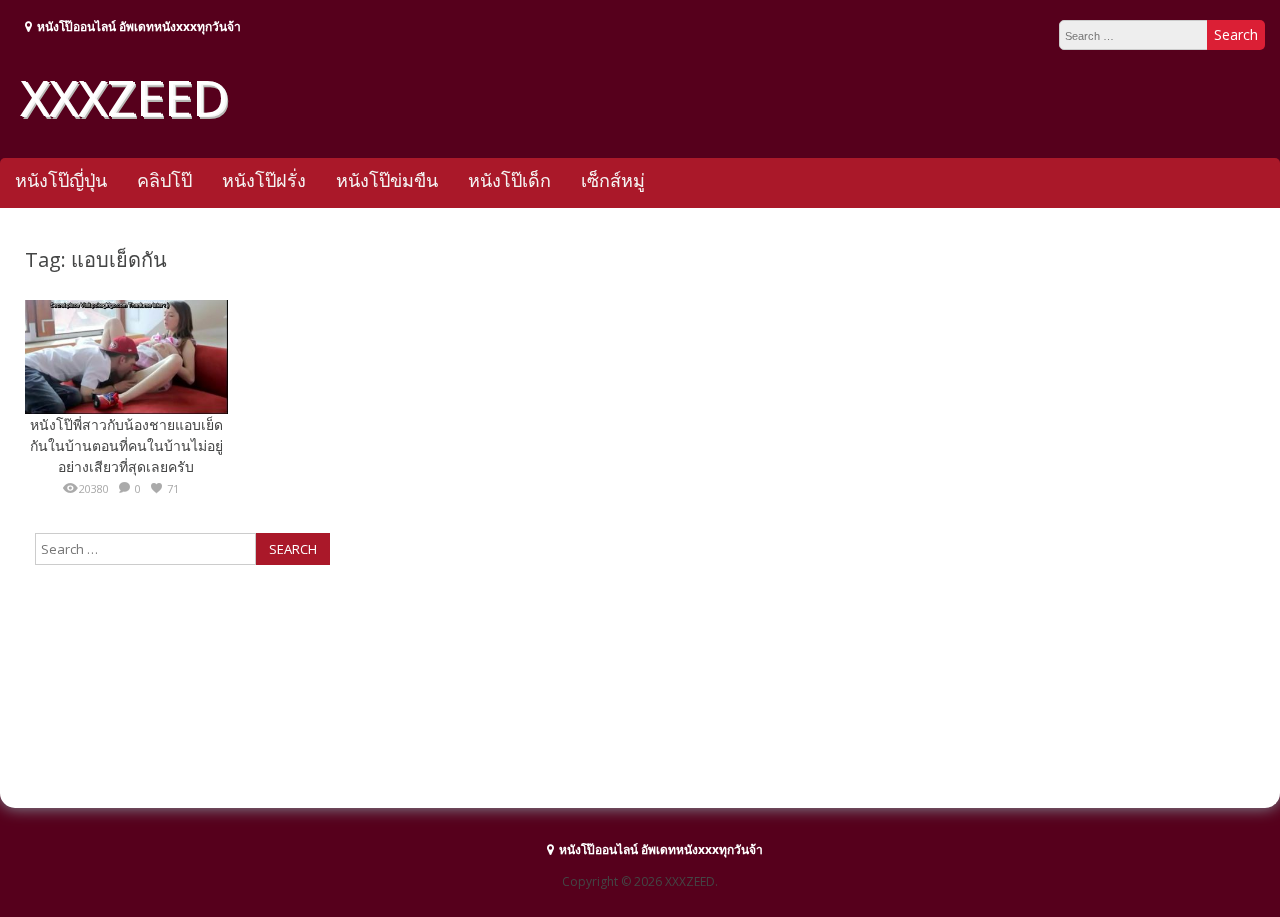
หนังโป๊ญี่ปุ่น (61, 180)
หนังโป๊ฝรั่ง (264, 180)
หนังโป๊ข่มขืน (387, 180)
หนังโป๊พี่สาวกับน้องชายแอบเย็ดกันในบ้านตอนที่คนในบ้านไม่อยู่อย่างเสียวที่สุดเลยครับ (126, 445)
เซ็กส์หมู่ (613, 180)
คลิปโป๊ (164, 180)
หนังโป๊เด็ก (509, 180)
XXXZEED (124, 97)
